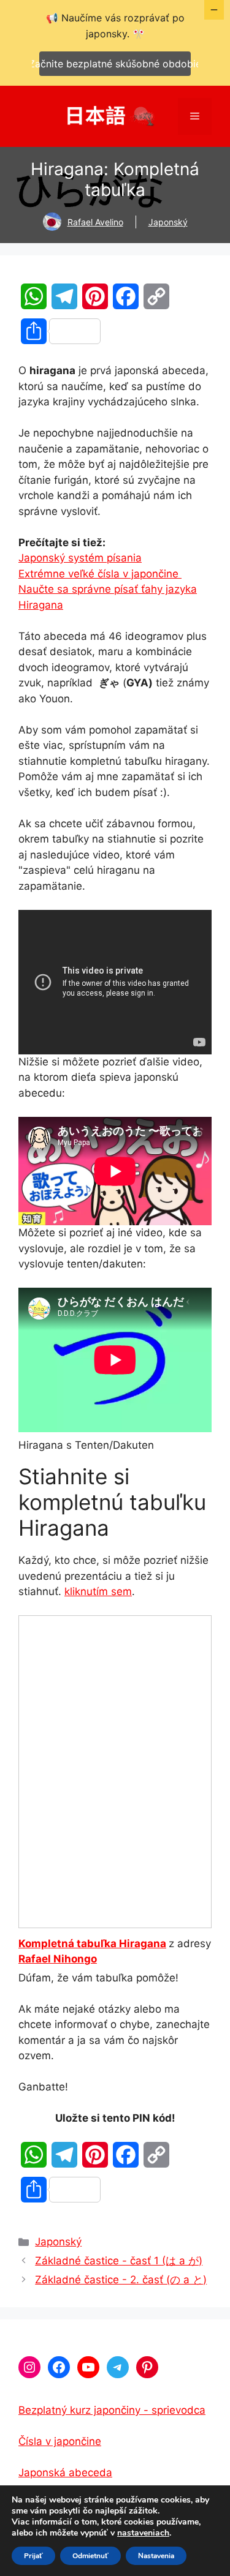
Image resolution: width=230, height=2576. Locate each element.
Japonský (168, 222)
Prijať (33, 2556)
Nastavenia (156, 2556)
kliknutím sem (98, 1591)
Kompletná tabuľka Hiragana (92, 1943)
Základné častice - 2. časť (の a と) (121, 2280)
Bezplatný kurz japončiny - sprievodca (112, 2410)
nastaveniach (143, 2533)
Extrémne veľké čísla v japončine (100, 574)
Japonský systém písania (80, 558)
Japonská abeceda (65, 2473)
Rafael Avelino (95, 222)
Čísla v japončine (60, 2441)
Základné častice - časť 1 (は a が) (119, 2261)
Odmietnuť (90, 2556)
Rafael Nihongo (58, 1959)
